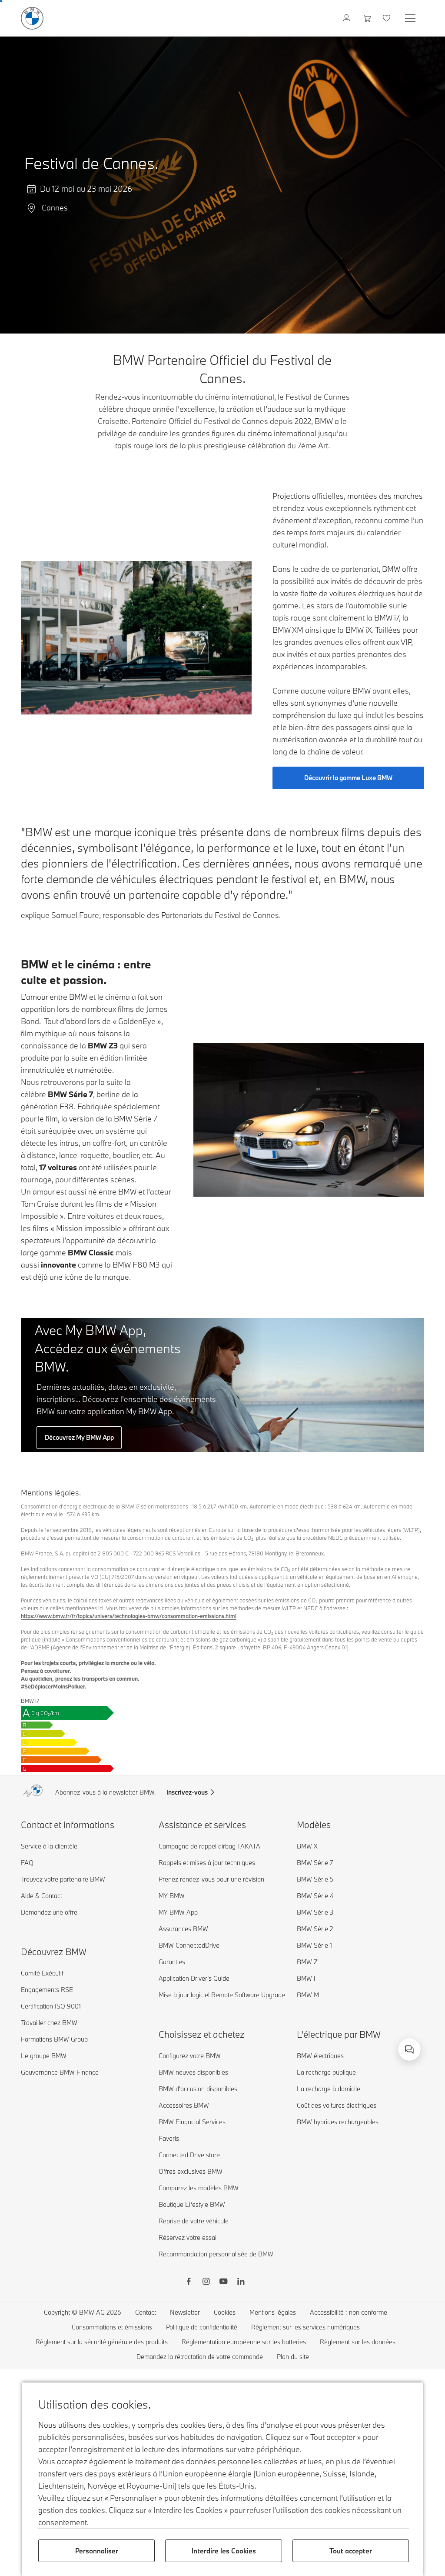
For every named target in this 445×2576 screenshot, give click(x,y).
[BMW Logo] (32, 18)
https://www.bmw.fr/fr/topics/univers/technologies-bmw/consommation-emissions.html (129, 1616)
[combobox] (409, 2049)
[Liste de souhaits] (387, 18)
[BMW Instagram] (206, 2282)
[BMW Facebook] (189, 2282)
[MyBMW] (347, 18)
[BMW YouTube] (223, 2282)
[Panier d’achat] (367, 18)
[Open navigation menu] (411, 18)
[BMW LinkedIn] (241, 2282)
